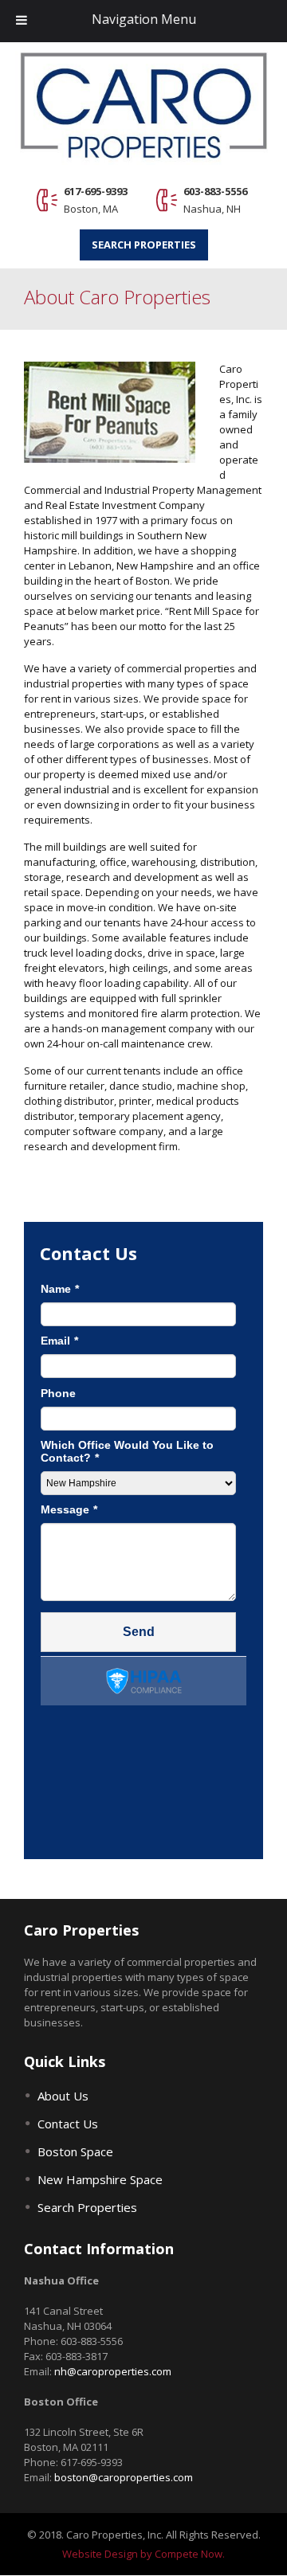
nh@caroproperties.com (113, 2371)
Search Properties (144, 245)
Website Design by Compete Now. (143, 2554)
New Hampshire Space (100, 2179)
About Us (63, 2096)
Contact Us (68, 2124)
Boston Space (75, 2151)
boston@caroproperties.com (124, 2477)
